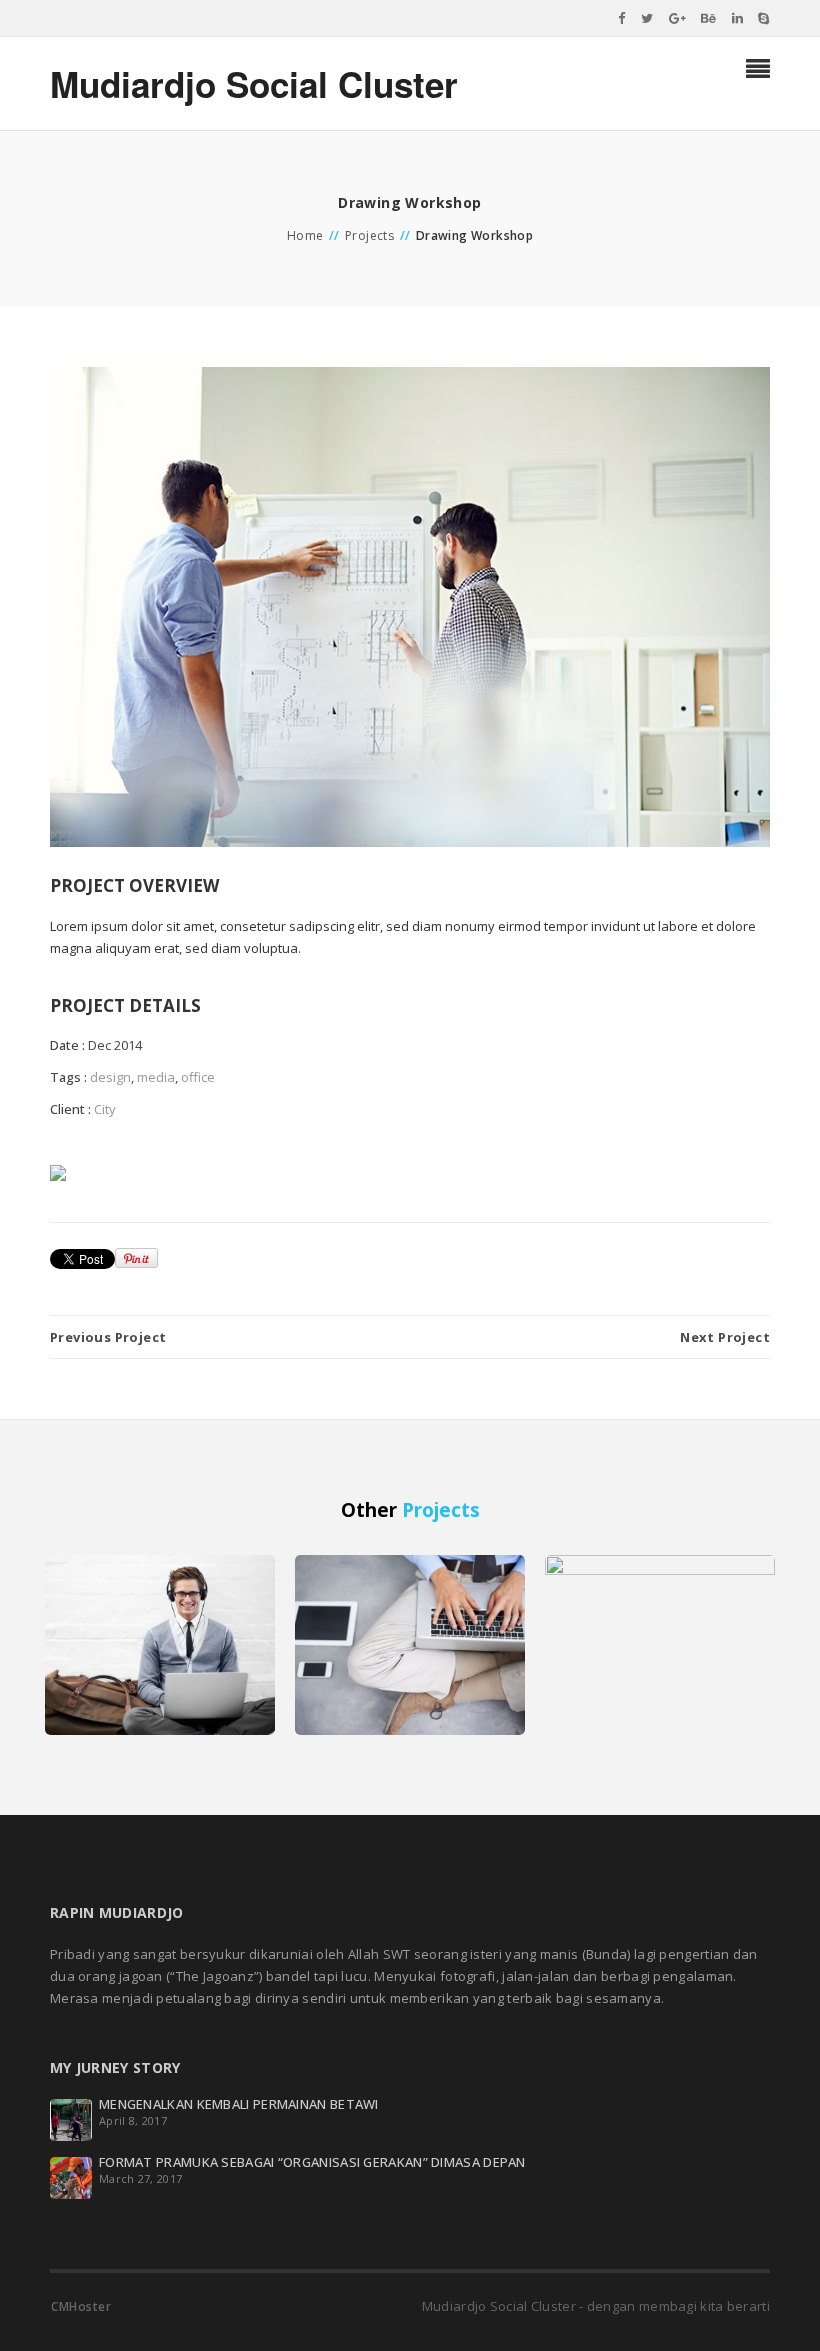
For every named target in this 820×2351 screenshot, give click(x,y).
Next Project (725, 1337)
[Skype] (764, 18)
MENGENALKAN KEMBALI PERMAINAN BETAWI (239, 2104)
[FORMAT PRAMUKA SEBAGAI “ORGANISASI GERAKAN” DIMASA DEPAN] (71, 2176)
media (156, 1077)
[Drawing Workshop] (410, 605)
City (105, 1109)
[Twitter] (647, 18)
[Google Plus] (678, 18)
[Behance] (709, 18)
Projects (369, 235)
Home (305, 235)
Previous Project (108, 1337)
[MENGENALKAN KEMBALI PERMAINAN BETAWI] (71, 2118)
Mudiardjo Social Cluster (254, 84)
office (198, 1077)
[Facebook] (622, 18)
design (110, 1077)
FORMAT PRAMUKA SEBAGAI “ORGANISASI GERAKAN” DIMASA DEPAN (312, 2162)
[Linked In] (738, 18)
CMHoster (81, 2306)
